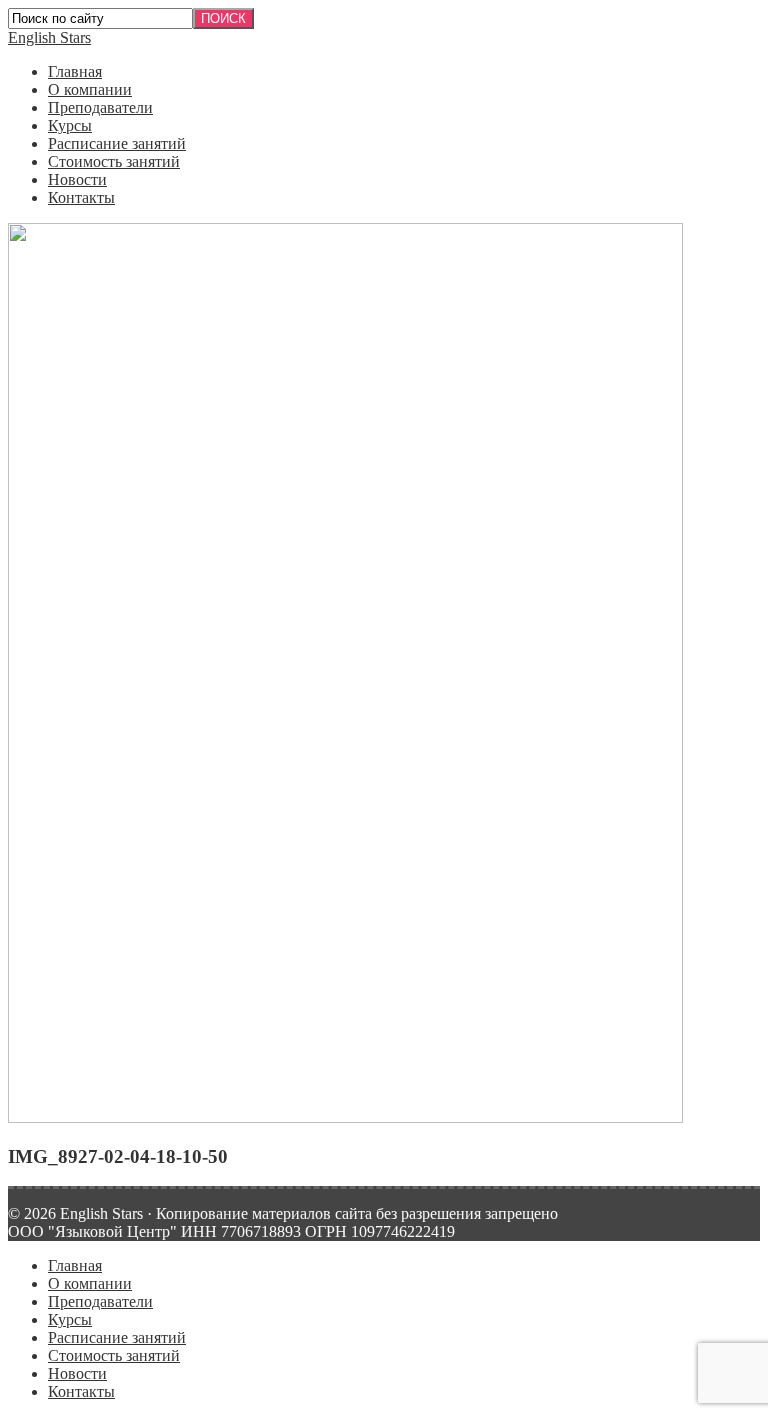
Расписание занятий (117, 143)
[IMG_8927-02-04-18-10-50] (345, 1117)
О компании (90, 89)
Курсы (70, 125)
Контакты (81, 197)
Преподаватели (100, 107)
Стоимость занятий (114, 161)
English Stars (49, 37)
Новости (77, 179)
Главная (75, 71)
